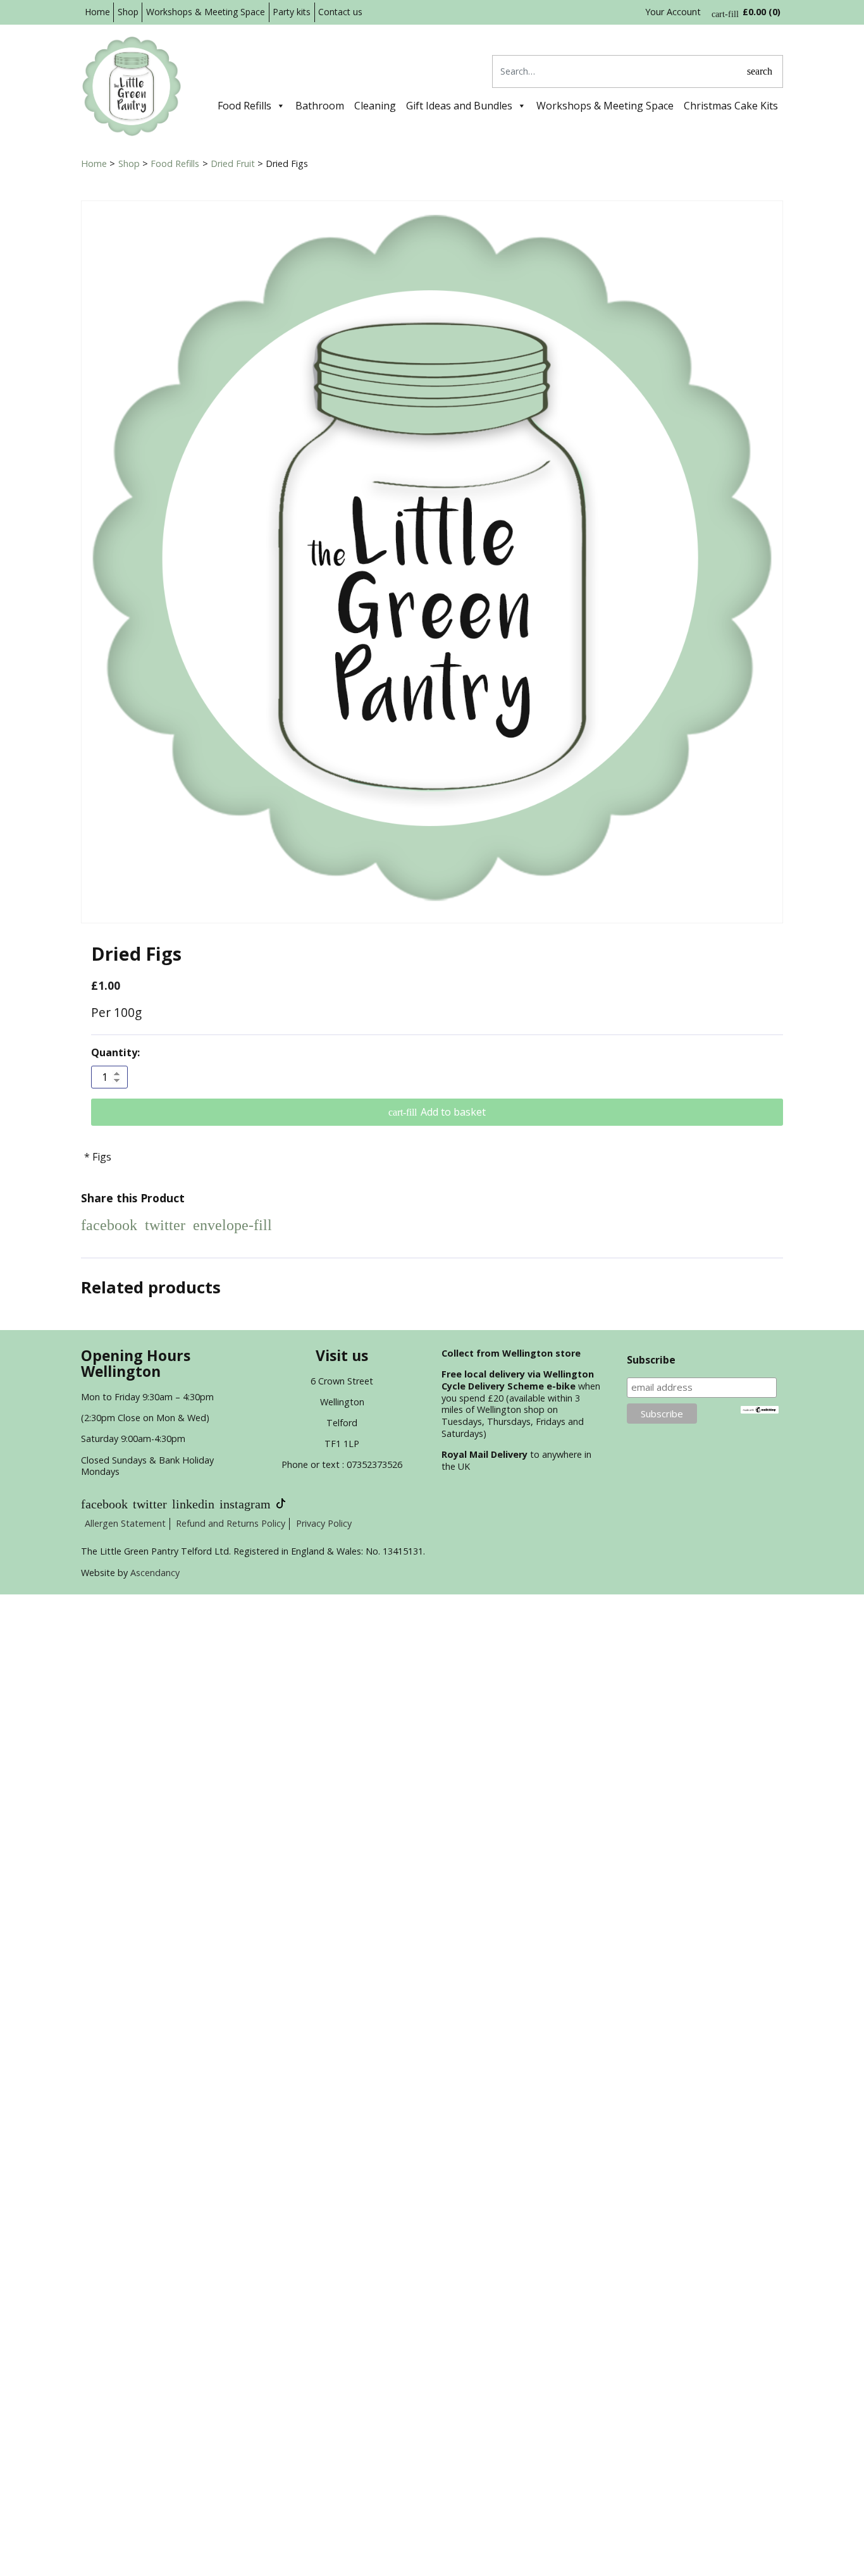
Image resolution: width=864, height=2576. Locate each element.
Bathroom (320, 106)
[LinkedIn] (193, 1504)
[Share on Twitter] (165, 1225)
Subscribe (651, 1360)
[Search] (760, 71)
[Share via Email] (232, 1225)
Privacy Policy (324, 1523)
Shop (128, 12)
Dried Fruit (233, 163)
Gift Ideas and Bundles (459, 106)
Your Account (673, 12)
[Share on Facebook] (109, 1225)
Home (97, 12)
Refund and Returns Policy (231, 1523)
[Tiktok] (281, 1504)
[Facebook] (104, 1504)
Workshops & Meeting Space (206, 12)
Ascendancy (155, 1573)
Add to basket (453, 1112)
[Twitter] (150, 1504)
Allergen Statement (125, 1523)
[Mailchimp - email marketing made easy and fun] (760, 1409)
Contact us (340, 12)
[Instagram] (245, 1504)
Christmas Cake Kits (731, 106)
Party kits (292, 12)
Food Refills (244, 106)
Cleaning (375, 106)
